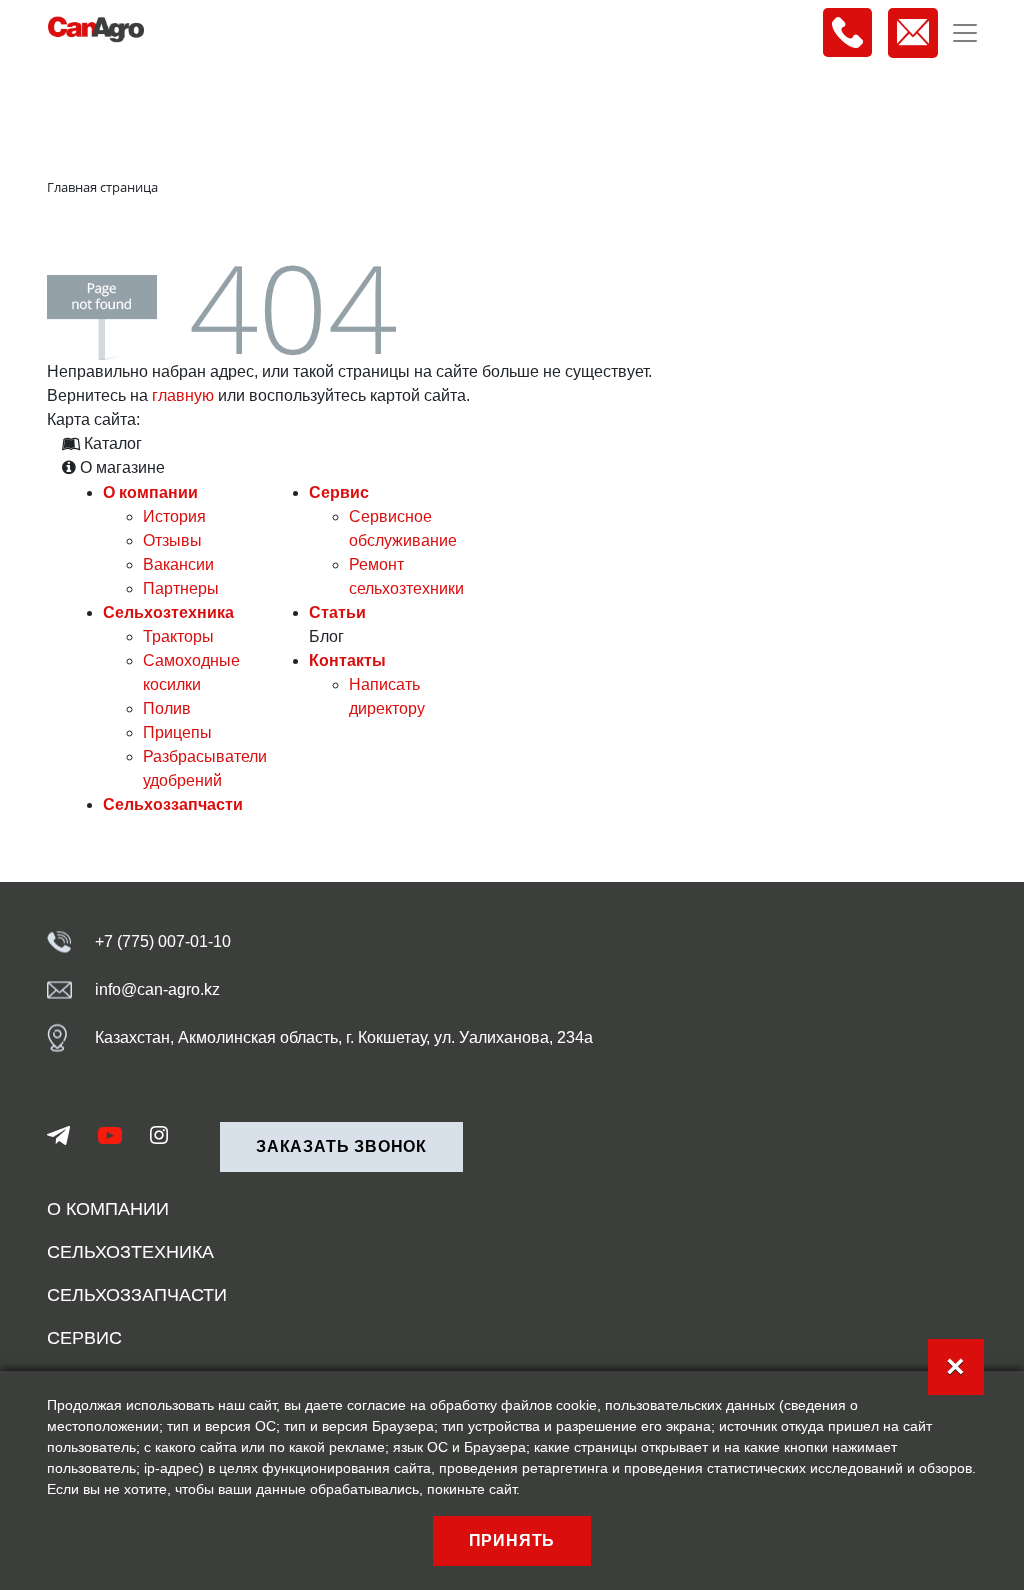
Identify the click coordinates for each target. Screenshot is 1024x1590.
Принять (512, 1540)
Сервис (339, 492)
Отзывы (172, 540)
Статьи (337, 612)
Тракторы (178, 636)
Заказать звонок (341, 1146)
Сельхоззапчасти (173, 804)
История (174, 516)
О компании (150, 492)
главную (183, 395)
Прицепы (177, 732)
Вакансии (178, 564)
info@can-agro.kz (157, 989)
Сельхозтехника (168, 612)
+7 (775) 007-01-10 (163, 941)
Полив (167, 708)
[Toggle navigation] (965, 33)
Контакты (347, 660)
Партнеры (181, 588)
